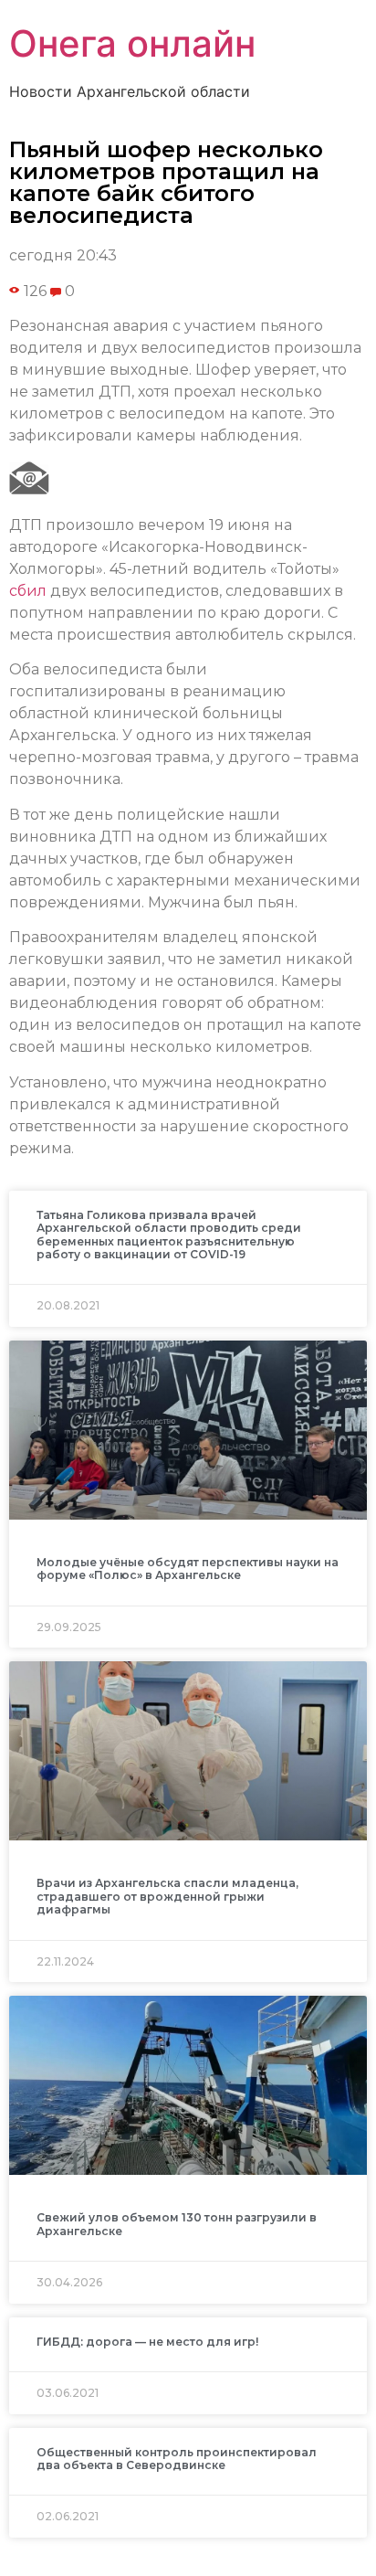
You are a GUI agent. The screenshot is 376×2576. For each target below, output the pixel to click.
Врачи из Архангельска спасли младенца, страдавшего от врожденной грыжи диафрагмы (167, 1896)
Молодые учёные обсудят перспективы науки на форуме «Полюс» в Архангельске (188, 1569)
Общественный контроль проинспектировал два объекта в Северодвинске (177, 2459)
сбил (28, 591)
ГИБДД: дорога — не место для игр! (147, 2342)
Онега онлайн (132, 43)
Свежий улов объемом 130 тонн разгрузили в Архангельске (177, 2224)
